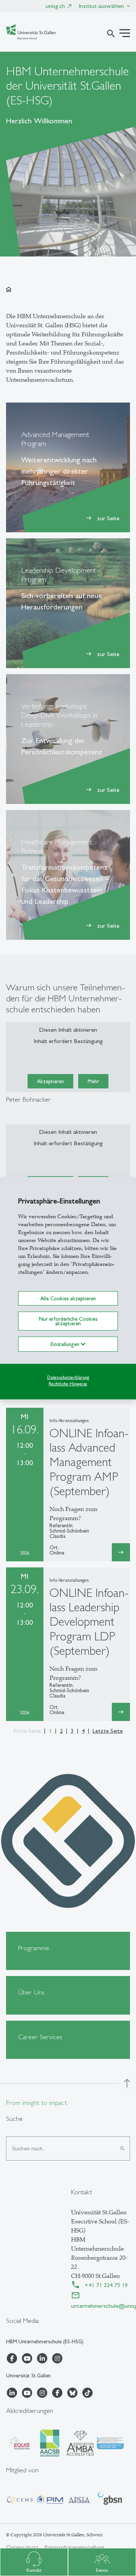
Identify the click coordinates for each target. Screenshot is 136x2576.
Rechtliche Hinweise (68, 1384)
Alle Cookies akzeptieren (68, 1298)
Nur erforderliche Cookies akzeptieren (68, 1321)
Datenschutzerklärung (68, 1377)
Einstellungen (66, 1344)
